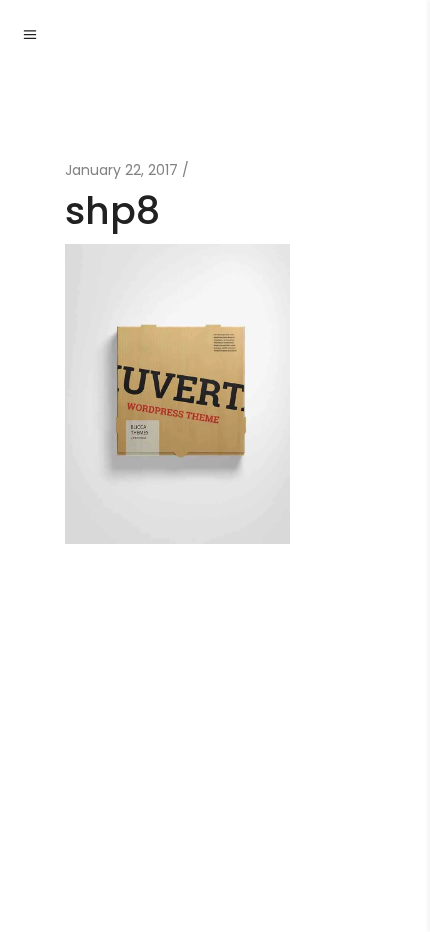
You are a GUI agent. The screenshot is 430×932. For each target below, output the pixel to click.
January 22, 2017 (121, 170)
